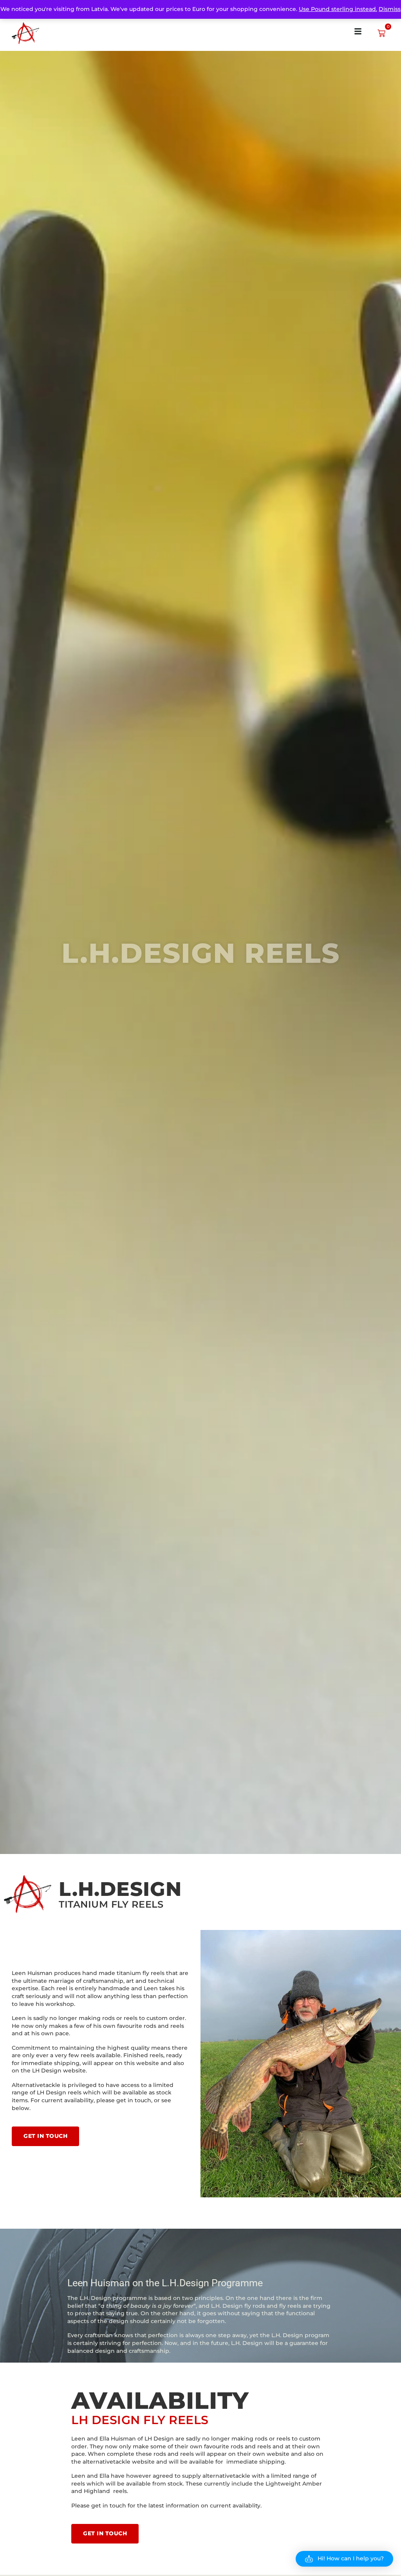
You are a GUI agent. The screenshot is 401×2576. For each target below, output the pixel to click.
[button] (344, 2559)
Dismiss (390, 9)
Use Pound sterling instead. (338, 9)
